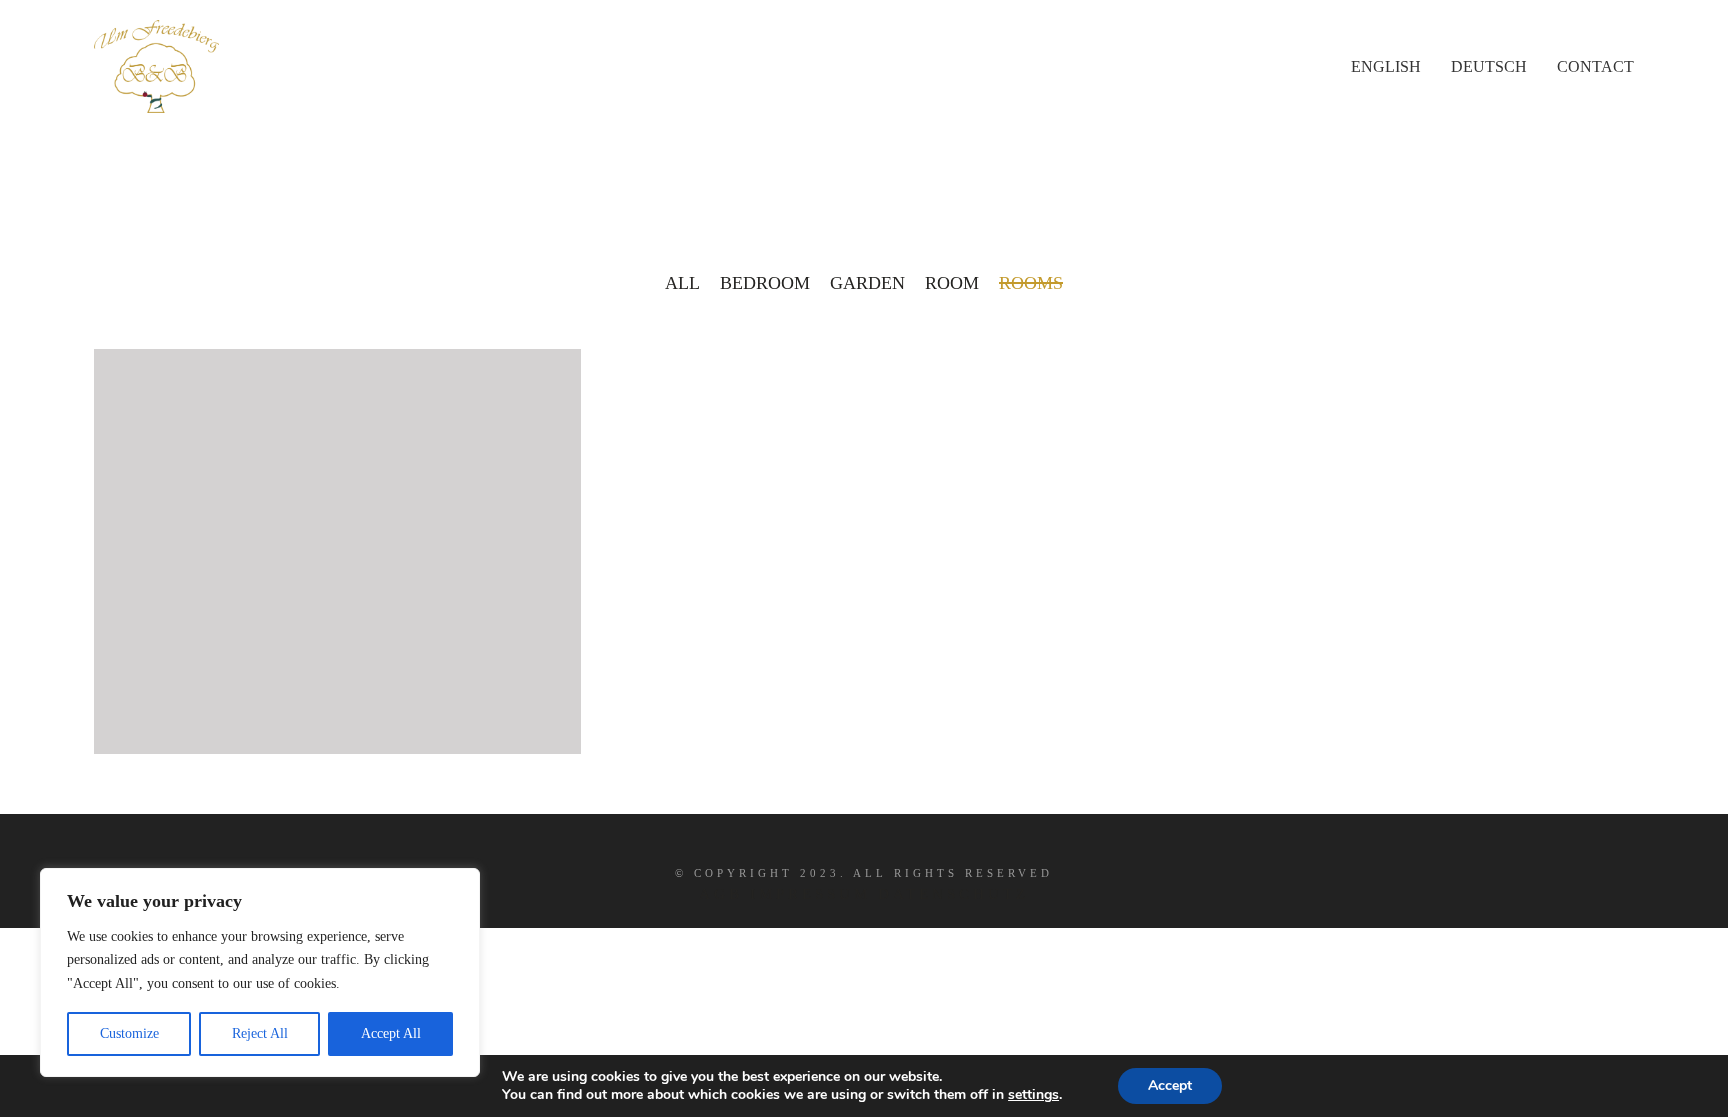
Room (952, 283)
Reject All (260, 1033)
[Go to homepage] (156, 66)
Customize (129, 1033)
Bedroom (765, 283)
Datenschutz (953, 894)
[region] (260, 972)
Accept (1170, 1085)
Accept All (391, 1033)
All (682, 283)
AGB (721, 894)
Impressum (810, 894)
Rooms (1031, 283)
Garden (867, 283)
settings (1033, 1095)
